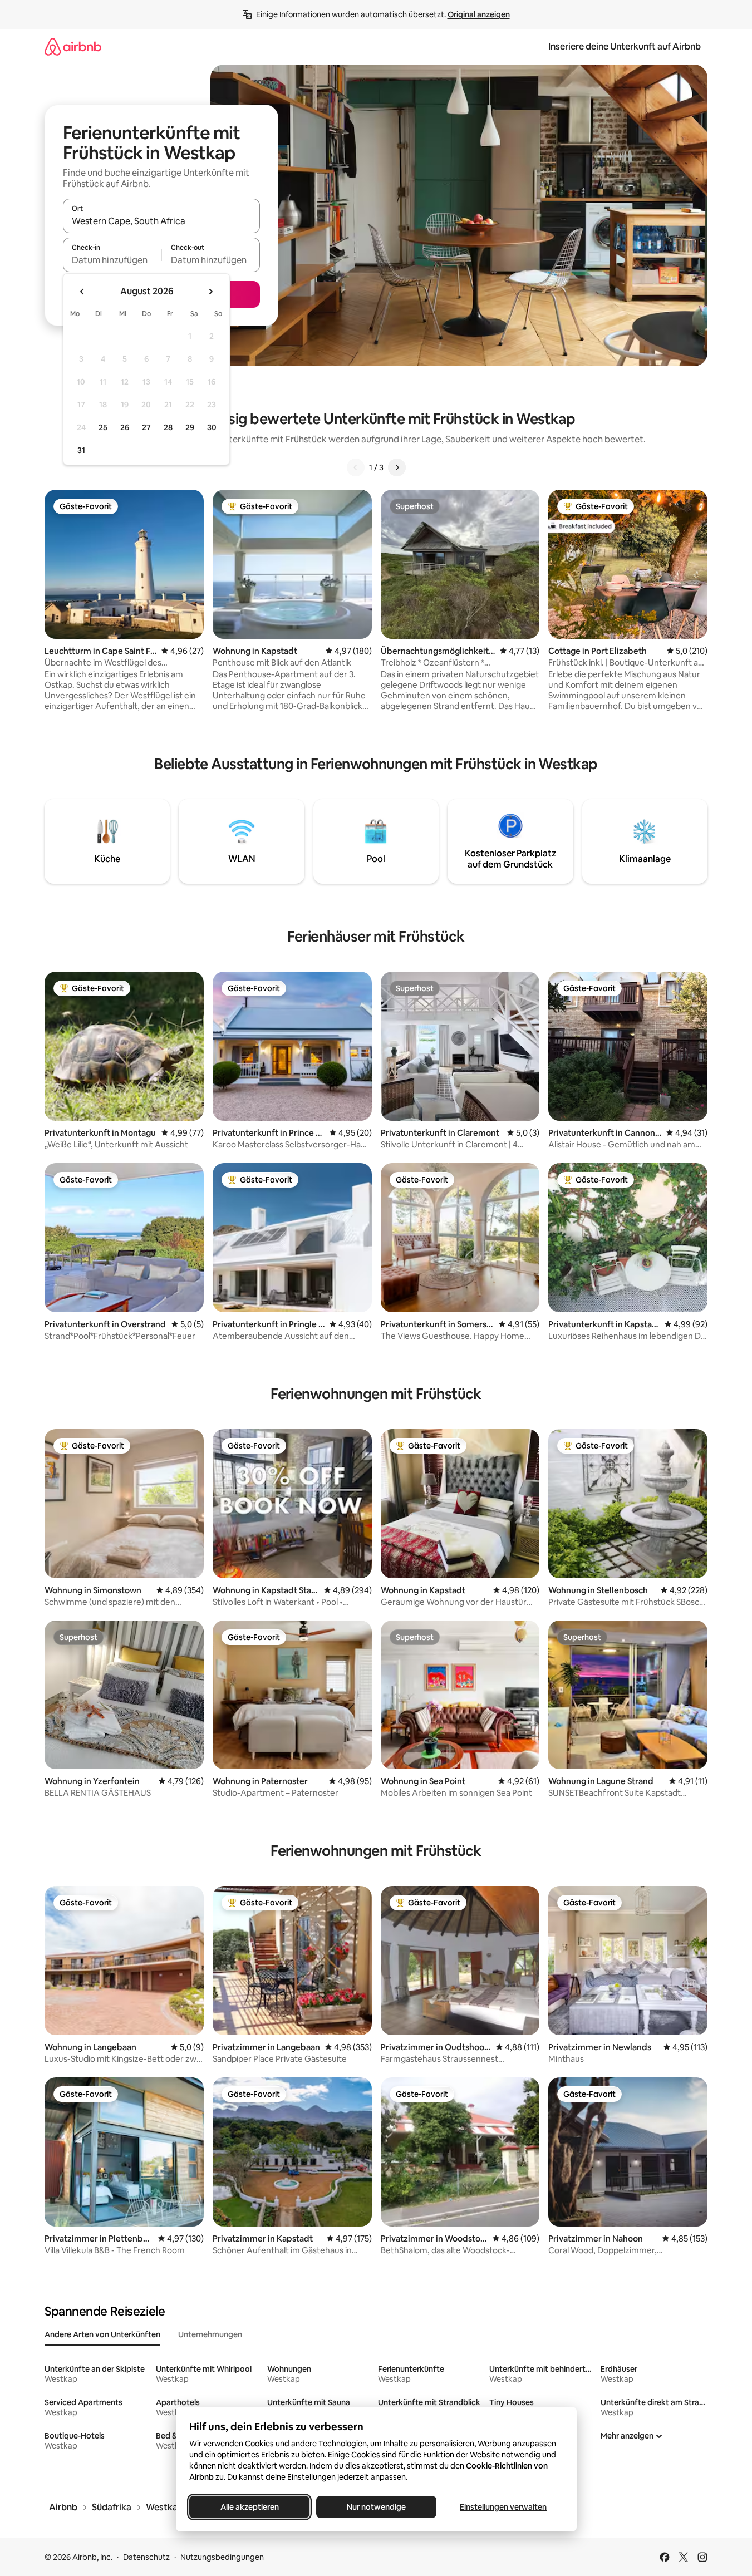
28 (168, 427)
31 (81, 450)
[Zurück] (356, 467)
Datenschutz (146, 2557)
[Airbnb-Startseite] (73, 46)
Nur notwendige (376, 2507)
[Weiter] (397, 467)
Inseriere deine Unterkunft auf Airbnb (625, 46)
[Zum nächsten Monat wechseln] (210, 292)
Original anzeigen (479, 14)
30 (212, 427)
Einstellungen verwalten (503, 2507)
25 (103, 427)
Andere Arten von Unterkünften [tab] (102, 2334)
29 (190, 427)
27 (146, 427)
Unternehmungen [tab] (210, 2334)
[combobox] (161, 221)
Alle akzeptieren (249, 2507)
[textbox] (112, 260)
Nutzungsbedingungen (222, 2557)
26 (125, 427)
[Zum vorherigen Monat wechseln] (82, 292)
